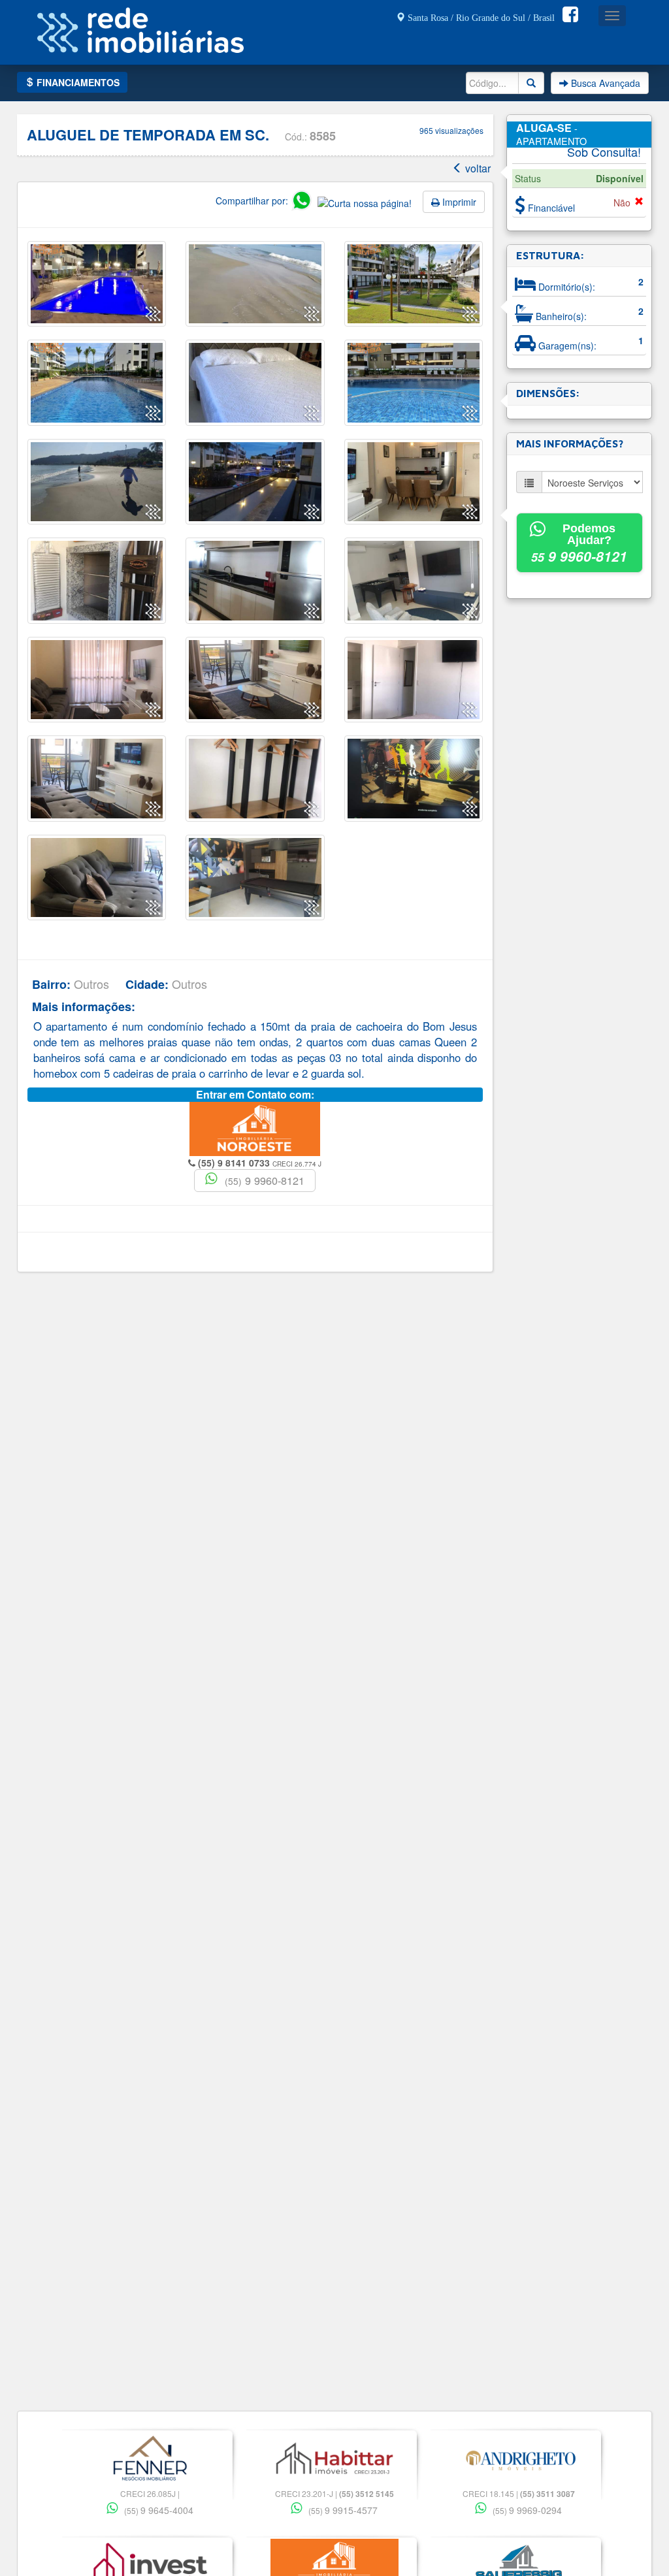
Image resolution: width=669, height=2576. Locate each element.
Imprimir (458, 202)
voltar (477, 168)
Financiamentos (77, 82)
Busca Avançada (604, 83)
